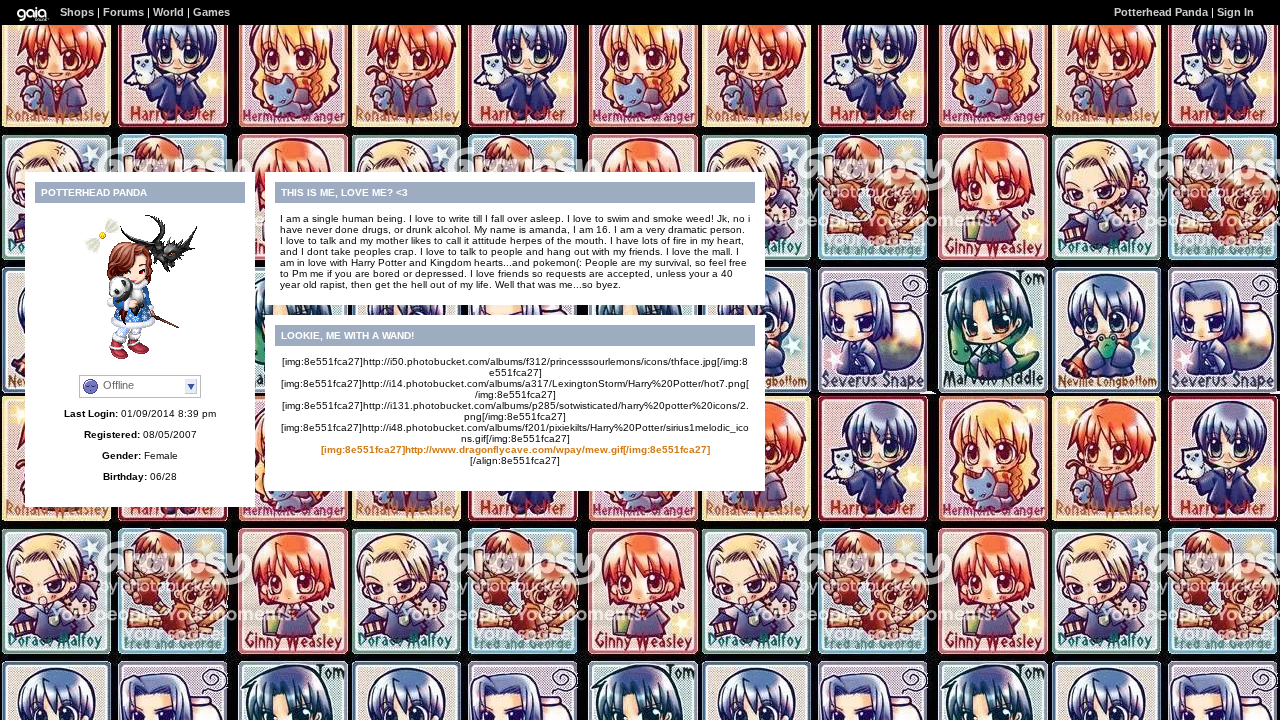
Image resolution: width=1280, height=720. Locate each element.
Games (211, 12)
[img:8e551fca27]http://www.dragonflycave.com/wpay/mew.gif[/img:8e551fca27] (515, 449)
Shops (77, 12)
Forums (123, 12)
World (168, 12)
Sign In (1235, 12)
